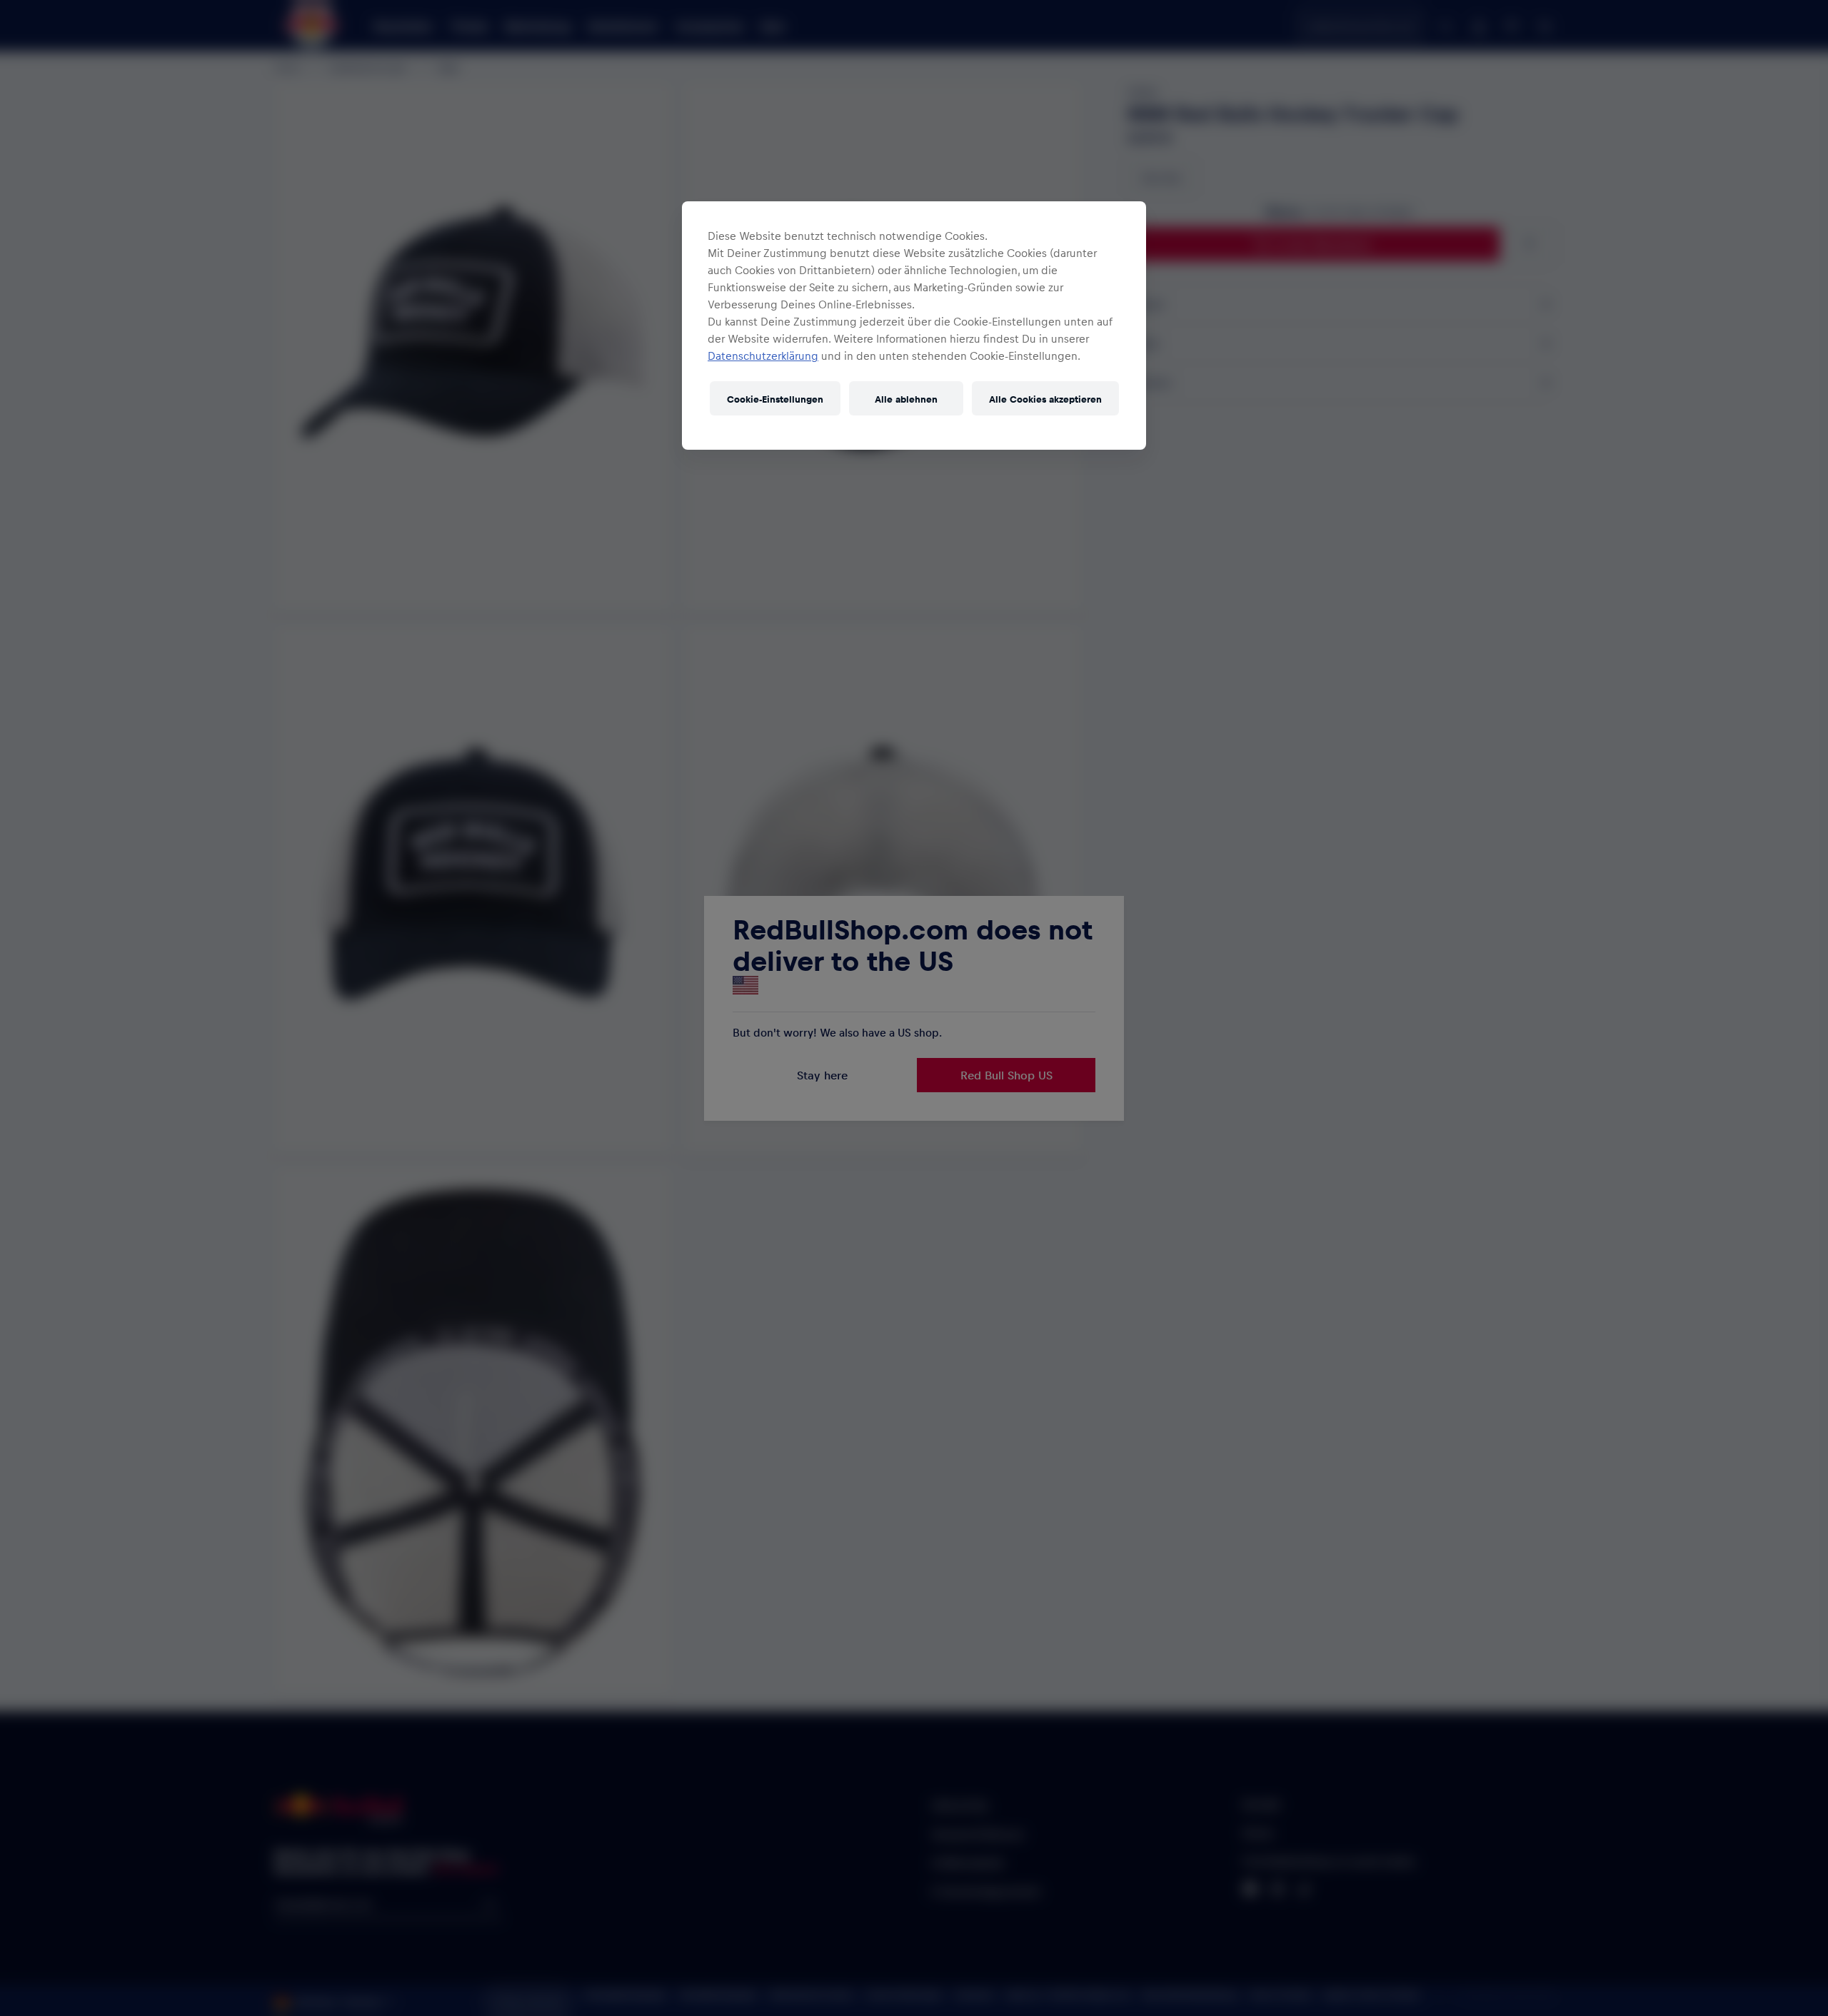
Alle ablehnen (906, 399)
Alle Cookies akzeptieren (1045, 399)
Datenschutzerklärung (763, 356)
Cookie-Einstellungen (775, 399)
